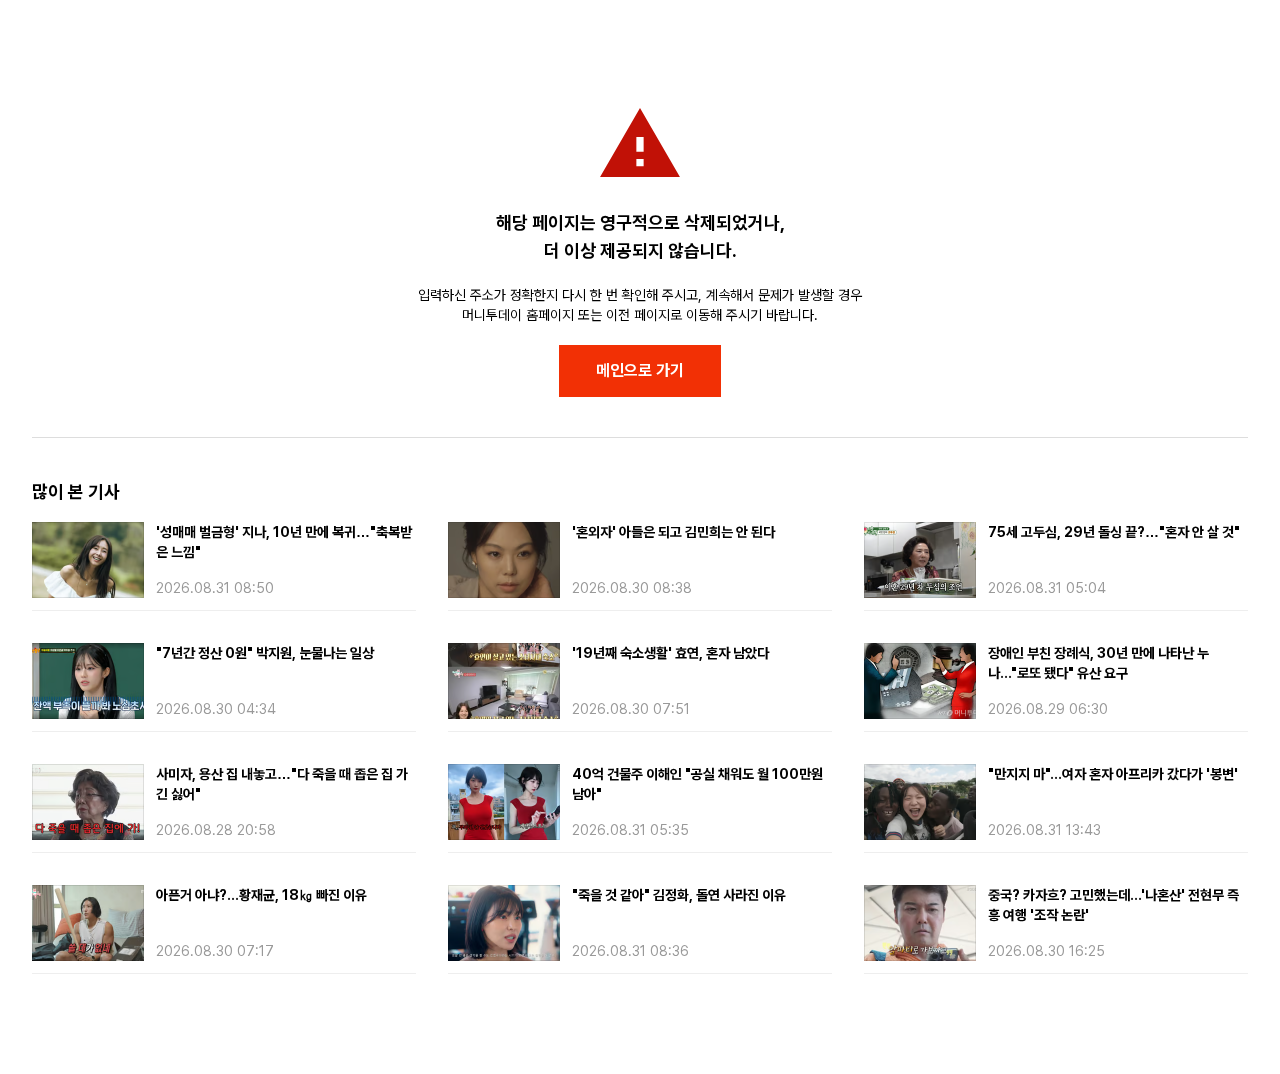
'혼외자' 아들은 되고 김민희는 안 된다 (673, 532)
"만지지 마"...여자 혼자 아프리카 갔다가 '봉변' (1113, 774)
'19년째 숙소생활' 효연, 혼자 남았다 (670, 653)
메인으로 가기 (640, 370)
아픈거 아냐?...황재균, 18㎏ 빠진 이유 (261, 895)
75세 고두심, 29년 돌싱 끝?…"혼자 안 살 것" (1114, 532)
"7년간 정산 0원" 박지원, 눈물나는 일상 (265, 653)
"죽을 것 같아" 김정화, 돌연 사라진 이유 (679, 895)
